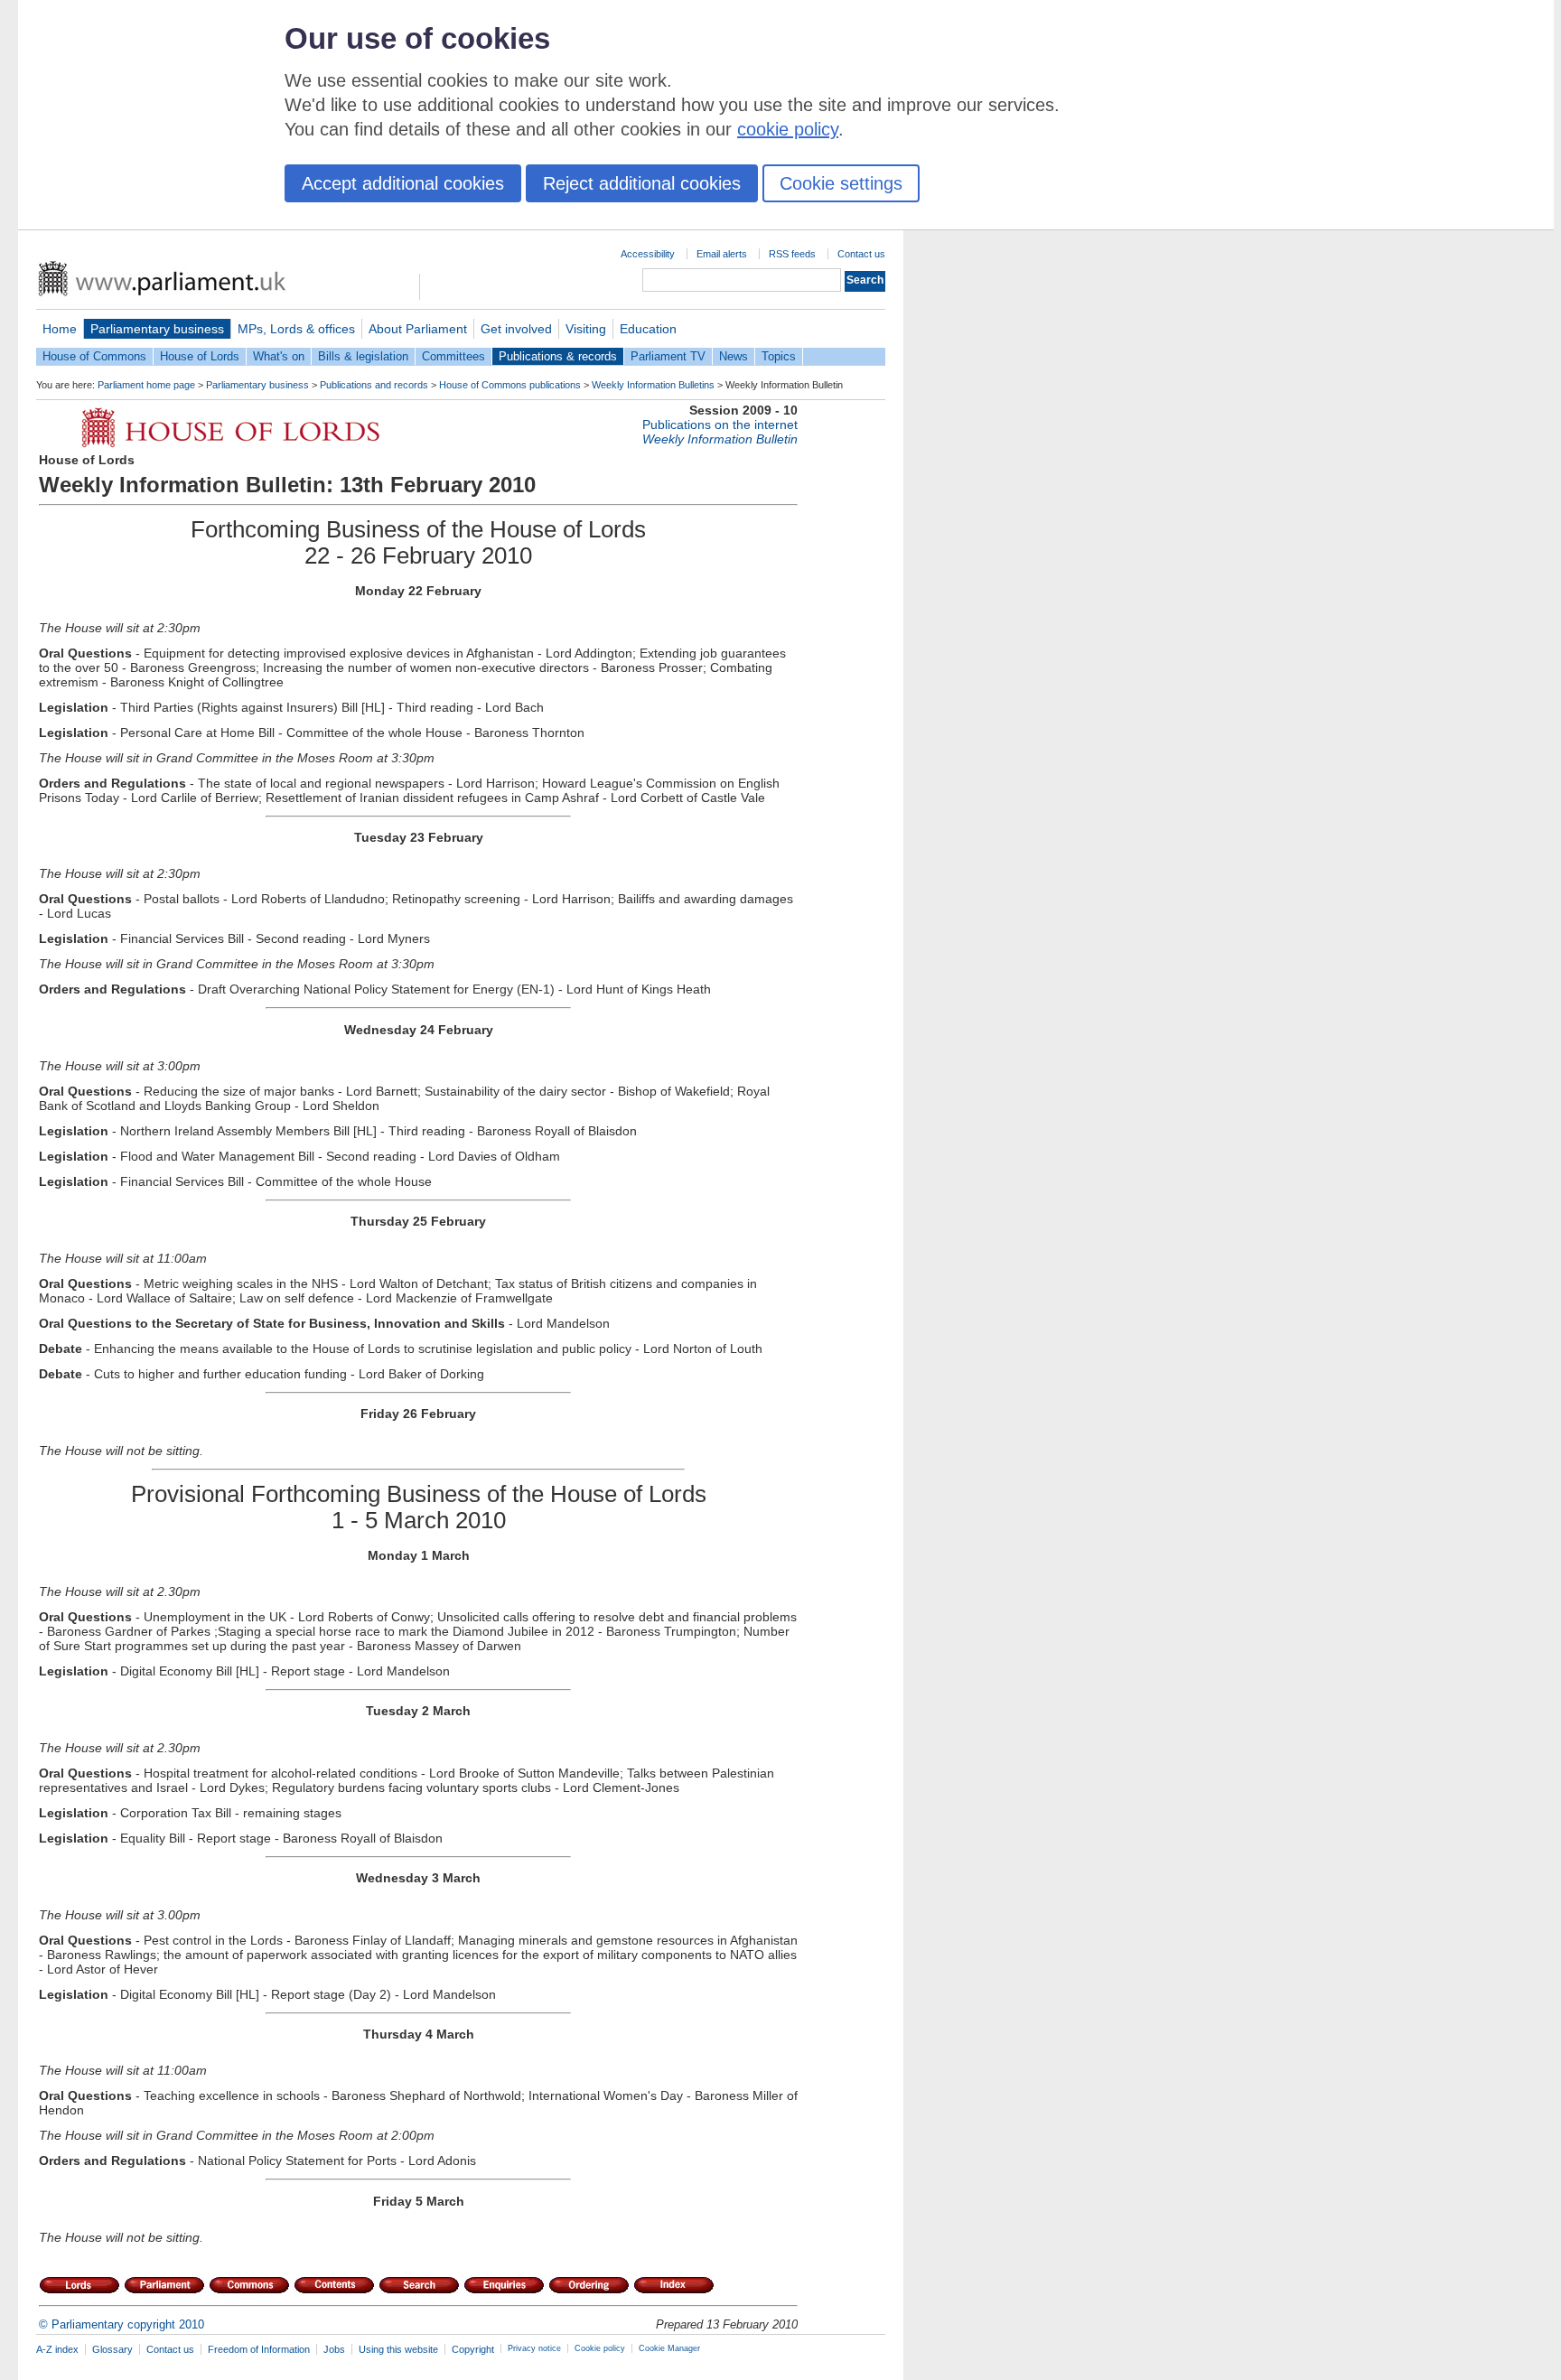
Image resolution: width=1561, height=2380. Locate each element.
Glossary (112, 2349)
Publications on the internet (720, 425)
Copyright (473, 2349)
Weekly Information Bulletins (653, 385)
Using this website (398, 2349)
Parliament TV (668, 356)
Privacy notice (534, 2348)
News (734, 356)
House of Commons (94, 356)
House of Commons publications (510, 385)
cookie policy (788, 129)
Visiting (586, 329)
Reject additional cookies (642, 183)
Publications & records (558, 356)
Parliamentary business (157, 329)
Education (648, 329)
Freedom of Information (259, 2349)
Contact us (861, 254)
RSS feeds (792, 254)
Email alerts (722, 254)
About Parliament (418, 329)
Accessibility (648, 254)
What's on (279, 356)
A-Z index (57, 2349)
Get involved (516, 329)
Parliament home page (146, 385)
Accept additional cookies (403, 183)
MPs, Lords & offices (296, 329)
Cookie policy (600, 2348)
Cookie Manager (669, 2348)
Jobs (334, 2349)
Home (60, 329)
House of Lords (200, 356)
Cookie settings (841, 183)
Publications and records (374, 385)
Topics (779, 356)
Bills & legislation (363, 356)
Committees (453, 356)
